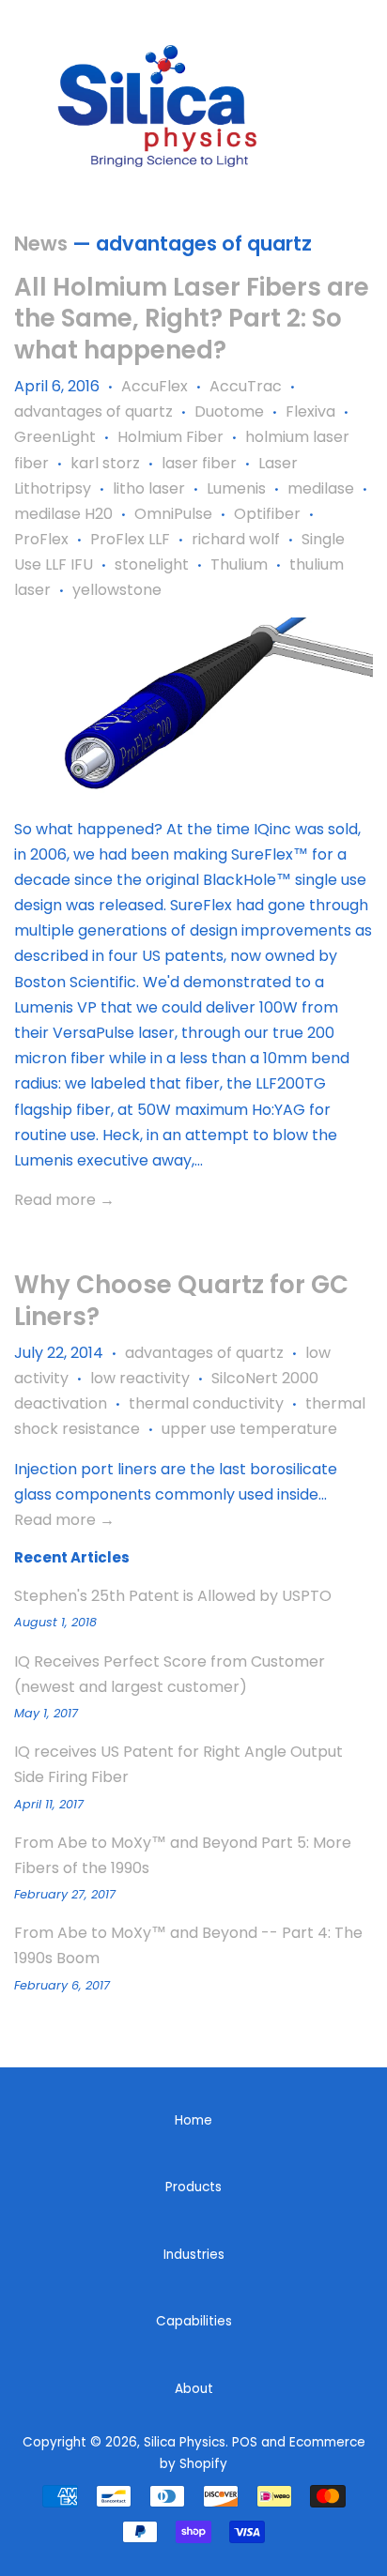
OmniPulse (173, 514)
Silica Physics (185, 2442)
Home (193, 2120)
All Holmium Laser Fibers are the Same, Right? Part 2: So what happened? (192, 319)
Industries (194, 2255)
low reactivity (140, 1378)
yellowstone (117, 590)
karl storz (105, 463)
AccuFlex (155, 386)
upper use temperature (249, 1429)
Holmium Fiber (170, 437)
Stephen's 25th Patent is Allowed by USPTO (173, 1596)
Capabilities (194, 2321)
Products (193, 2187)
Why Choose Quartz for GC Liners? (181, 1301)
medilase (321, 488)
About (194, 2389)
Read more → (64, 1200)
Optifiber (267, 514)
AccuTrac (246, 386)
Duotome (229, 412)
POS (245, 2442)
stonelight (152, 564)
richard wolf (236, 539)
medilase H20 (63, 514)
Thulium (239, 564)
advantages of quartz (93, 412)
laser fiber (199, 463)
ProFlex (41, 539)
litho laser (149, 488)
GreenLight (55, 437)
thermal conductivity (206, 1403)
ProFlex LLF (130, 539)
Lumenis (236, 488)
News (41, 244)
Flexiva (310, 412)
